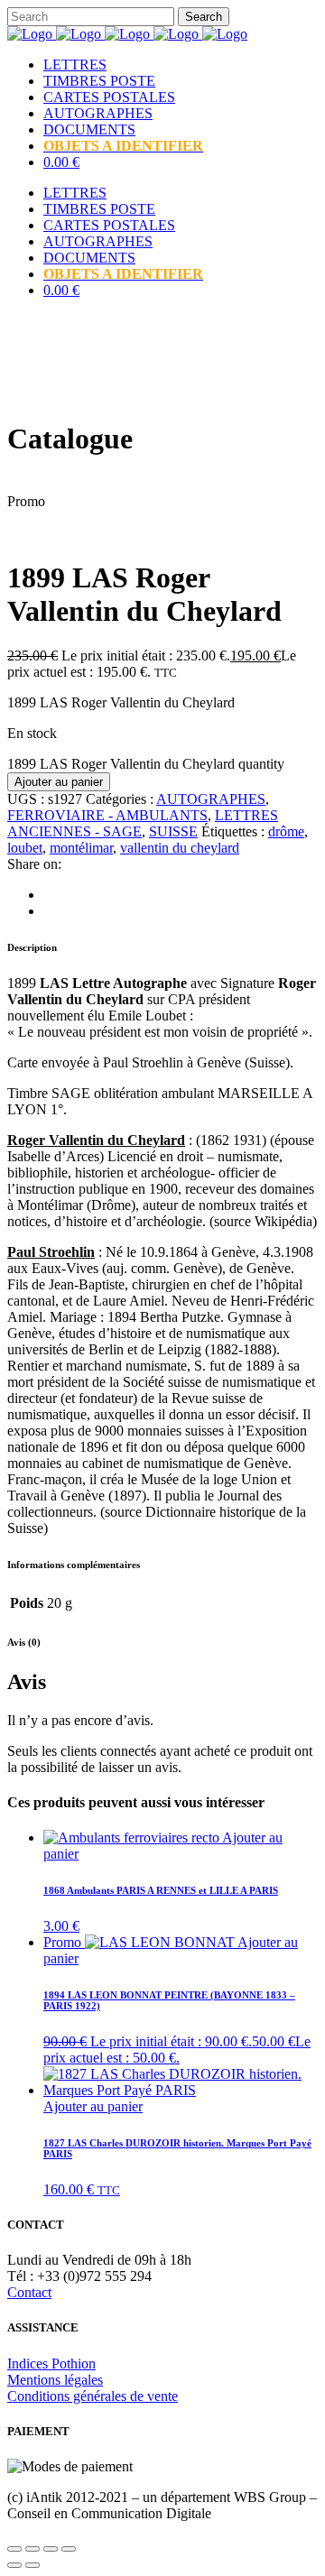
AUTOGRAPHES (211, 799)
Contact (29, 2292)
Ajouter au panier (59, 782)
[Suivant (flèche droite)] (32, 2565)
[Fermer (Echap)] (69, 2549)
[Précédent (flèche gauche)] (14, 2565)
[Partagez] (51, 2549)
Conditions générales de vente (93, 2396)
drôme (286, 831)
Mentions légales (55, 2380)
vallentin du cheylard (180, 848)
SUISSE (173, 831)
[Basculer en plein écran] (32, 2549)
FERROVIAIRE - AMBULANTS (107, 815)
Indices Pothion (51, 2364)
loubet (25, 848)
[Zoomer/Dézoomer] (14, 2549)
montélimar (81, 848)
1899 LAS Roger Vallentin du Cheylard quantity (146, 764)
